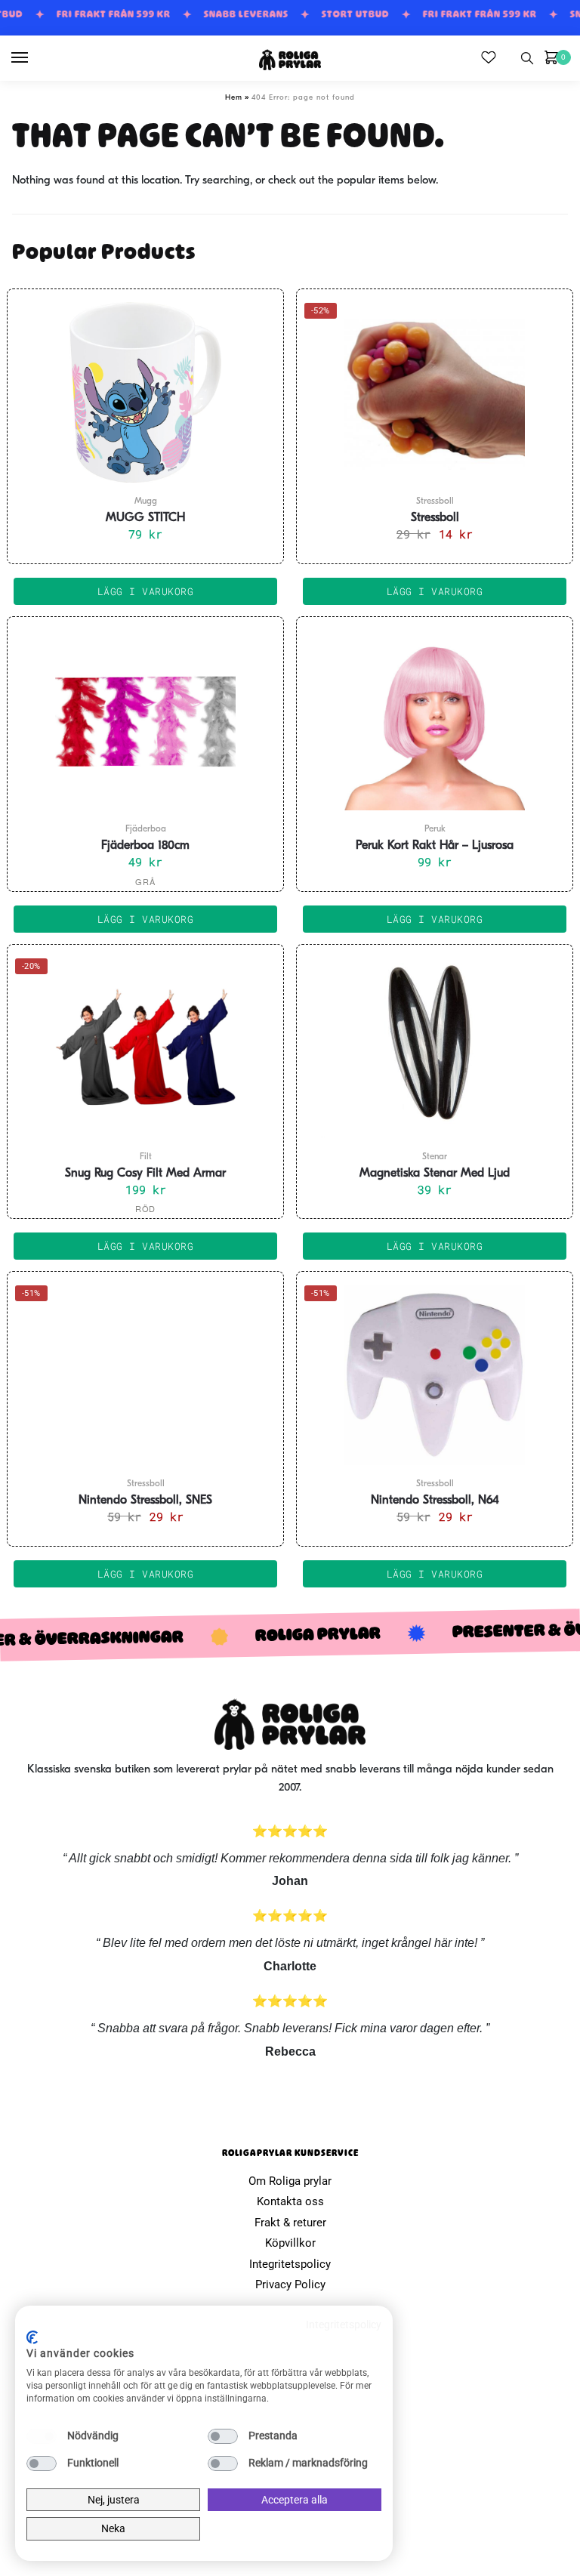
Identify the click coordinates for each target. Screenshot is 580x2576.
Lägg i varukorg (146, 919)
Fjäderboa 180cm (145, 846)
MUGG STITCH (145, 518)
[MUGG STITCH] (145, 392)
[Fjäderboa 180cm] (145, 720)
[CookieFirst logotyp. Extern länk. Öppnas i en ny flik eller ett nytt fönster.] (32, 2337)
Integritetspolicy (290, 2264)
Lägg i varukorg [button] (146, 591)
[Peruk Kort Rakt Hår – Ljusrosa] (435, 720)
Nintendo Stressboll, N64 (435, 1501)
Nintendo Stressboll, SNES (145, 1501)
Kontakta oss (290, 2201)
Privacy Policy (290, 2284)
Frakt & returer (290, 2223)
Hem (234, 98)
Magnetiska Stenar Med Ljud (435, 1174)
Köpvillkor (290, 2243)
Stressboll (435, 518)
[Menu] (34, 58)
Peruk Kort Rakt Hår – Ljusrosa (435, 846)
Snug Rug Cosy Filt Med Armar (145, 1174)
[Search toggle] (527, 58)
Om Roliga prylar (290, 2181)
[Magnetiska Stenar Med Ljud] (435, 1047)
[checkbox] (42, 2436)
